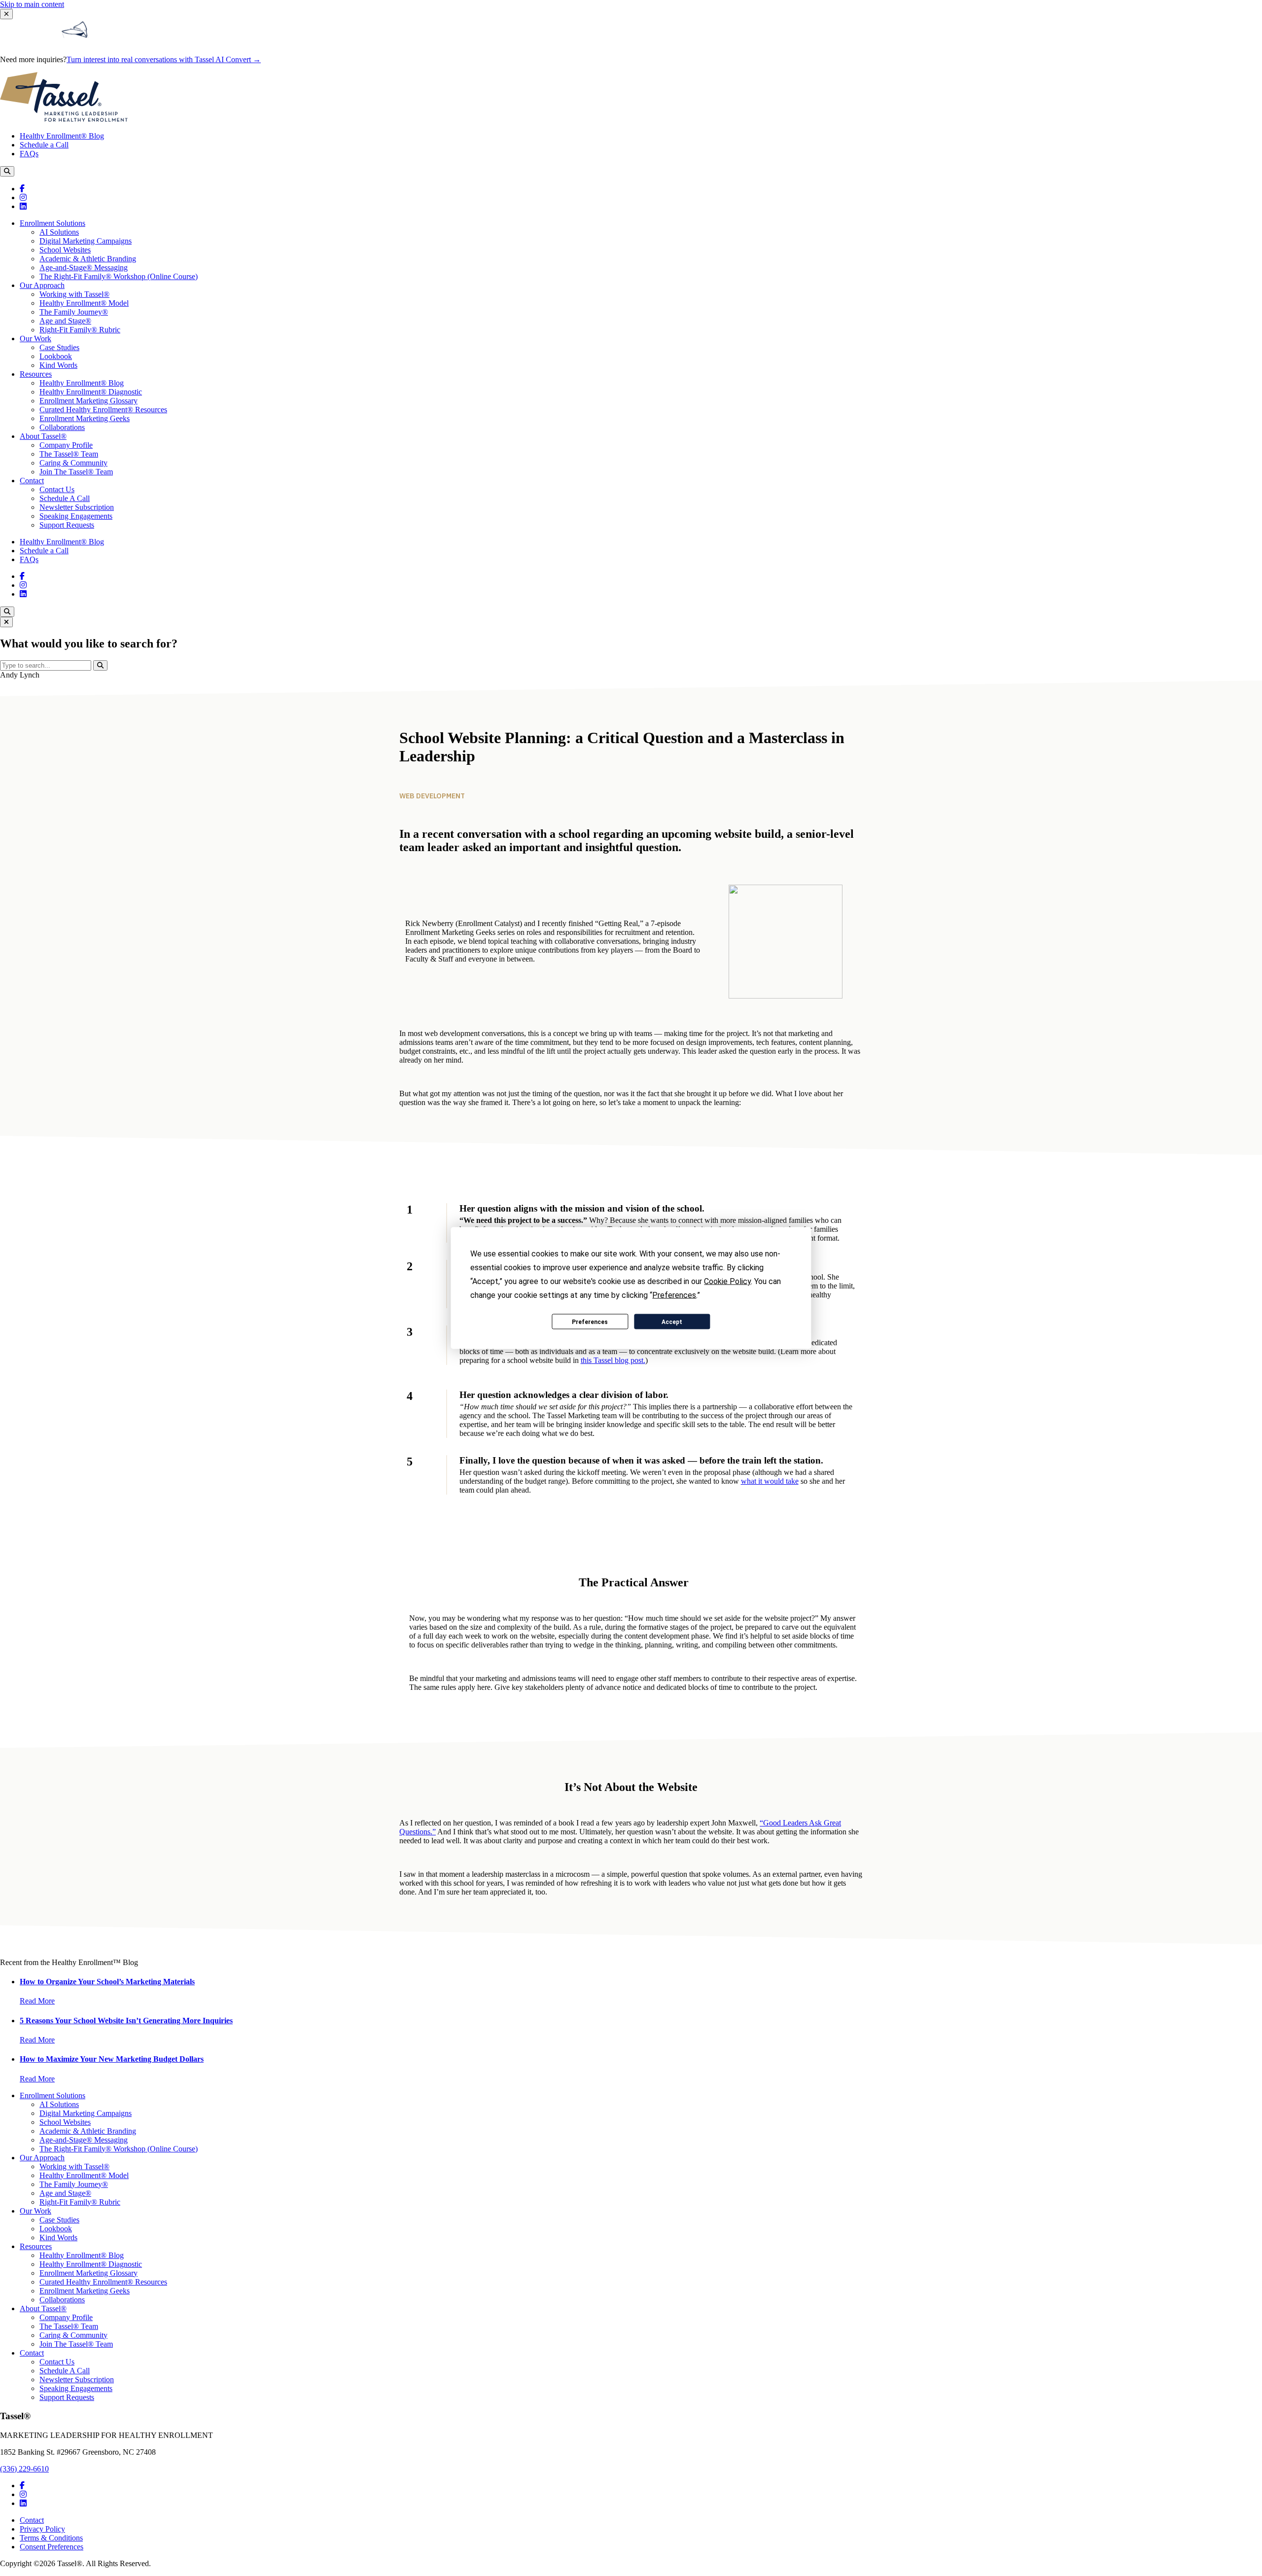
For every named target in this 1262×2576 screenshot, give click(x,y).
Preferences (590, 1322)
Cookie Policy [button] (727, 1281)
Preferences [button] (674, 1295)
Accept (672, 1322)
